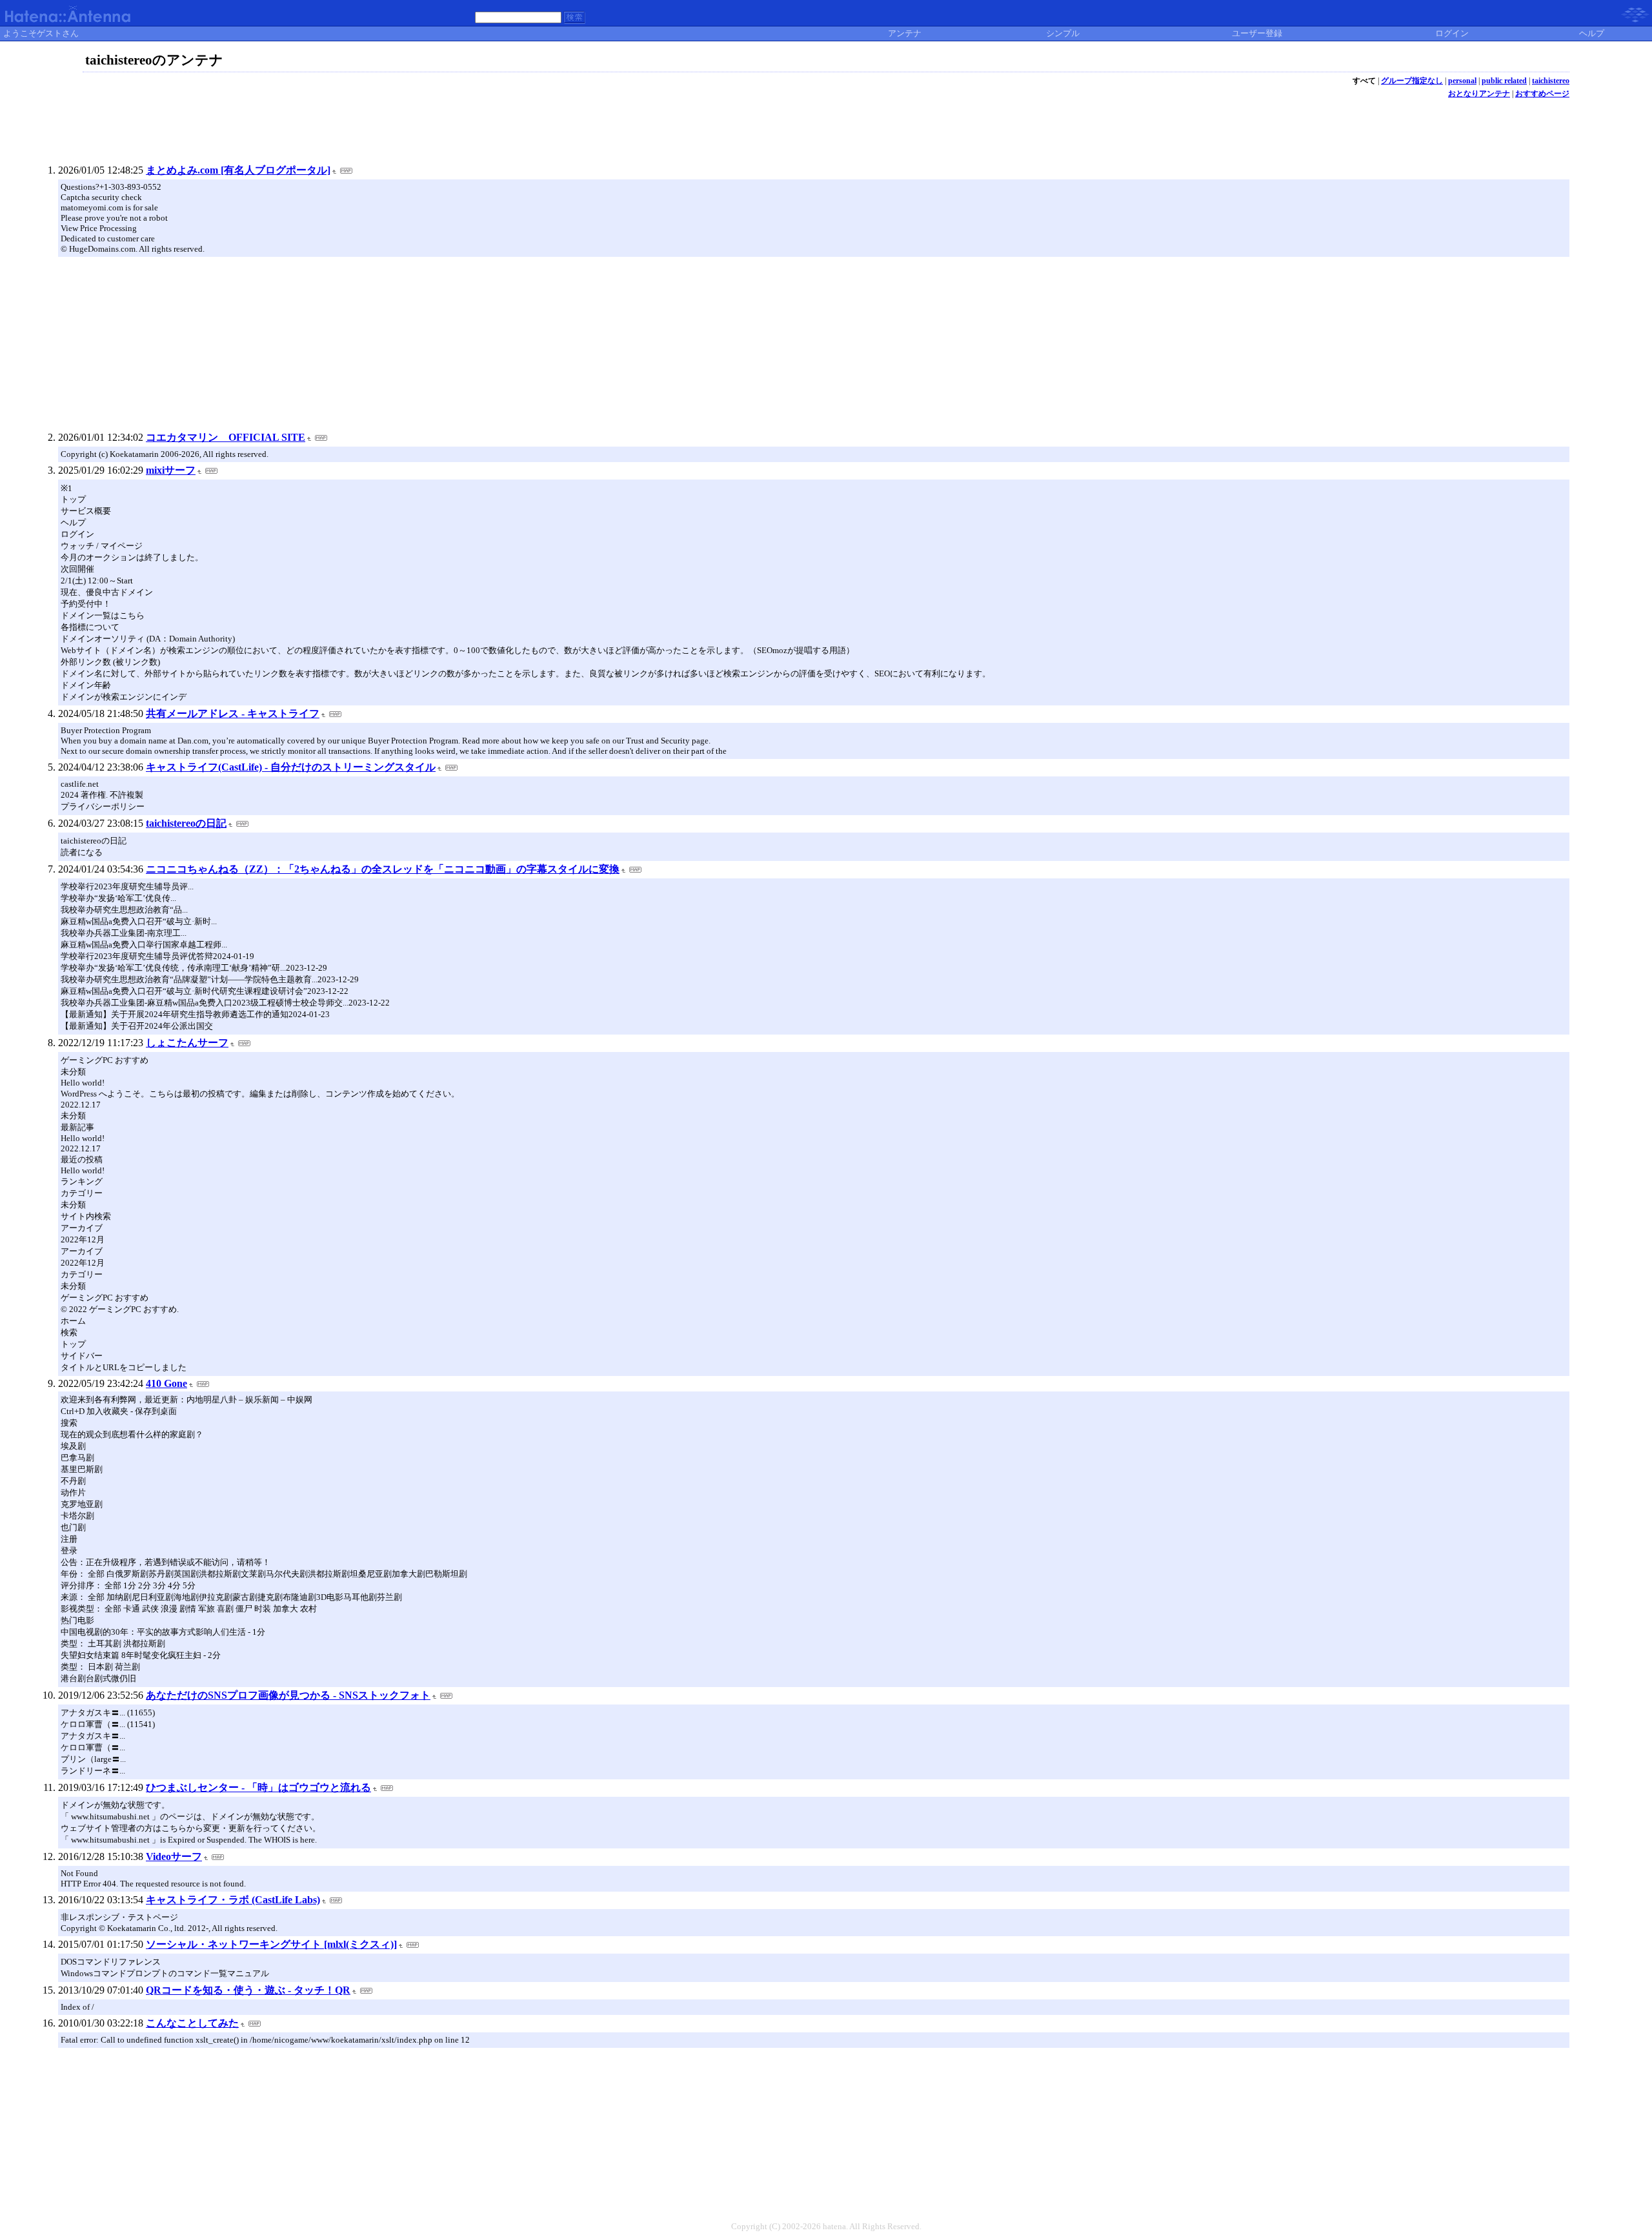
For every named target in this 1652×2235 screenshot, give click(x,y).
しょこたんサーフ (187, 1043)
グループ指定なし (1412, 81)
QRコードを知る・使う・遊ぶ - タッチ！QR (248, 1990)
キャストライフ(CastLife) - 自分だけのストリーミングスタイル (291, 767)
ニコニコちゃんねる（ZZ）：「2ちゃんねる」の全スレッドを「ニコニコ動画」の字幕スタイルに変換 (383, 869)
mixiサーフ (171, 470)
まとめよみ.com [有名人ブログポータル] (238, 170)
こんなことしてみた (192, 2023)
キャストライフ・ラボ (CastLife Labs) (233, 1900)
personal (1462, 81)
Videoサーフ (174, 1856)
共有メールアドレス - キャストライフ (233, 713)
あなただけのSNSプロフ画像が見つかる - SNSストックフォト (288, 1695)
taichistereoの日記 (186, 823)
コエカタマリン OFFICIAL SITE (226, 437)
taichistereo (1551, 81)
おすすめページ (1542, 94)
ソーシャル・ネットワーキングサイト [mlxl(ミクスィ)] (271, 1944)
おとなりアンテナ (1479, 94)
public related (1504, 81)
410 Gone (166, 1383)
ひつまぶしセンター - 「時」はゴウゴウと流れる (258, 1787)
